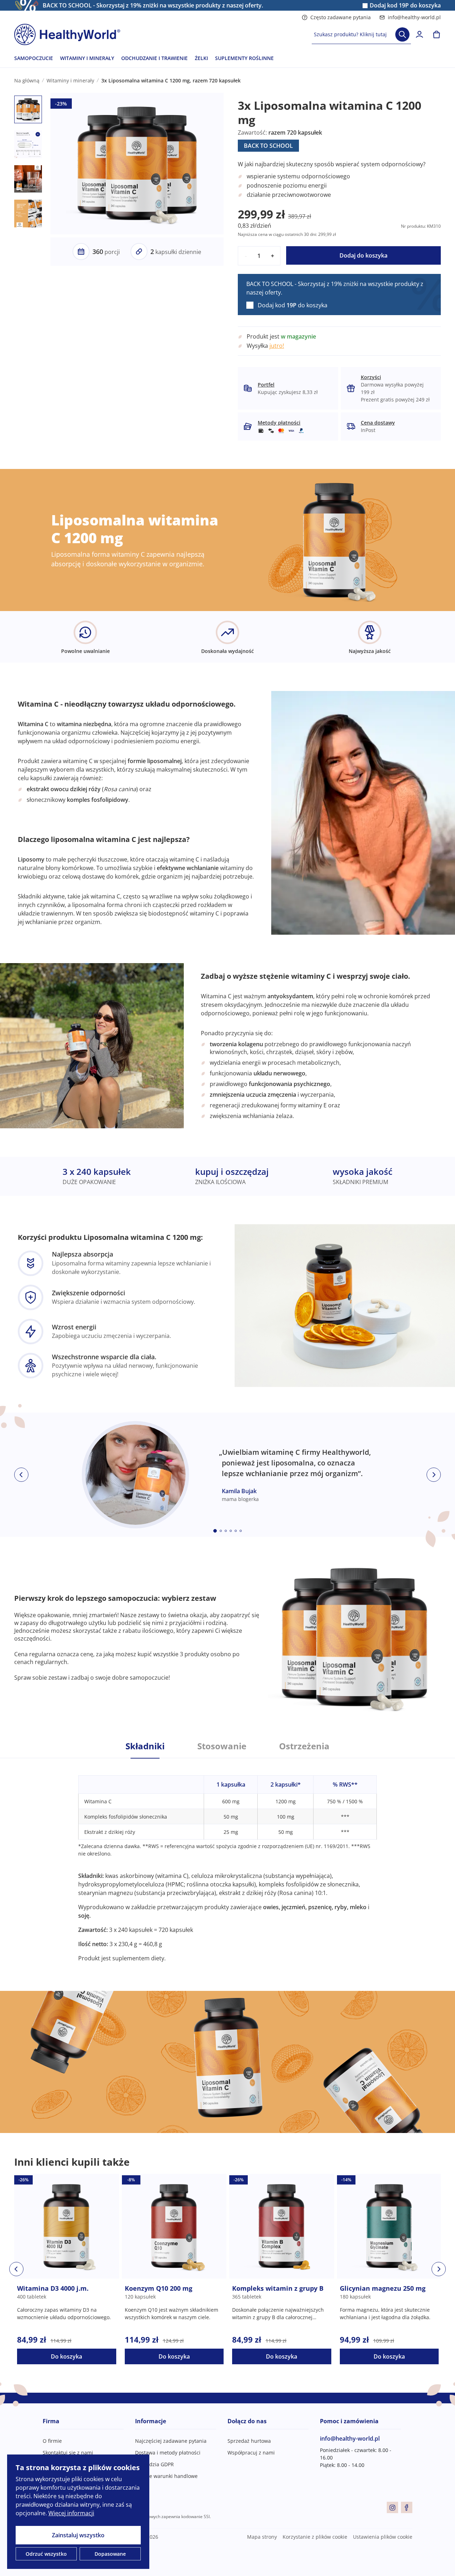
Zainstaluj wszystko (78, 2535)
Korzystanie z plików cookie (315, 2537)
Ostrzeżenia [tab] (304, 1746)
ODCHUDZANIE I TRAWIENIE (154, 58)
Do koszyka (66, 2356)
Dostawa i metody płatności (168, 2453)
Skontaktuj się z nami (68, 2453)
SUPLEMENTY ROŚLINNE (244, 58)
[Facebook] (407, 2507)
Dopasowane (110, 2554)
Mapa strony (262, 2537)
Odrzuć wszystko (46, 2554)
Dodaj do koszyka (363, 255)
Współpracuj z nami (251, 2453)
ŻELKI (201, 58)
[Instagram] (392, 2507)
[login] (419, 34)
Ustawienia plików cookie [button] (383, 2537)
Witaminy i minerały (70, 80)
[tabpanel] (227, 1860)
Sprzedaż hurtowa (249, 2441)
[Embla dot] (215, 1531)
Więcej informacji (71, 2513)
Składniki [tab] (145, 1746)
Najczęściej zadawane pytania (171, 2441)
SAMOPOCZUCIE (34, 58)
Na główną (27, 80)
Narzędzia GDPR (154, 2464)
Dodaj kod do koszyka (405, 6)
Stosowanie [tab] (222, 1746)
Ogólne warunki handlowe (166, 2476)
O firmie (52, 2441)
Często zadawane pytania (341, 17)
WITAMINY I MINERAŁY (87, 58)
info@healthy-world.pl (414, 17)
